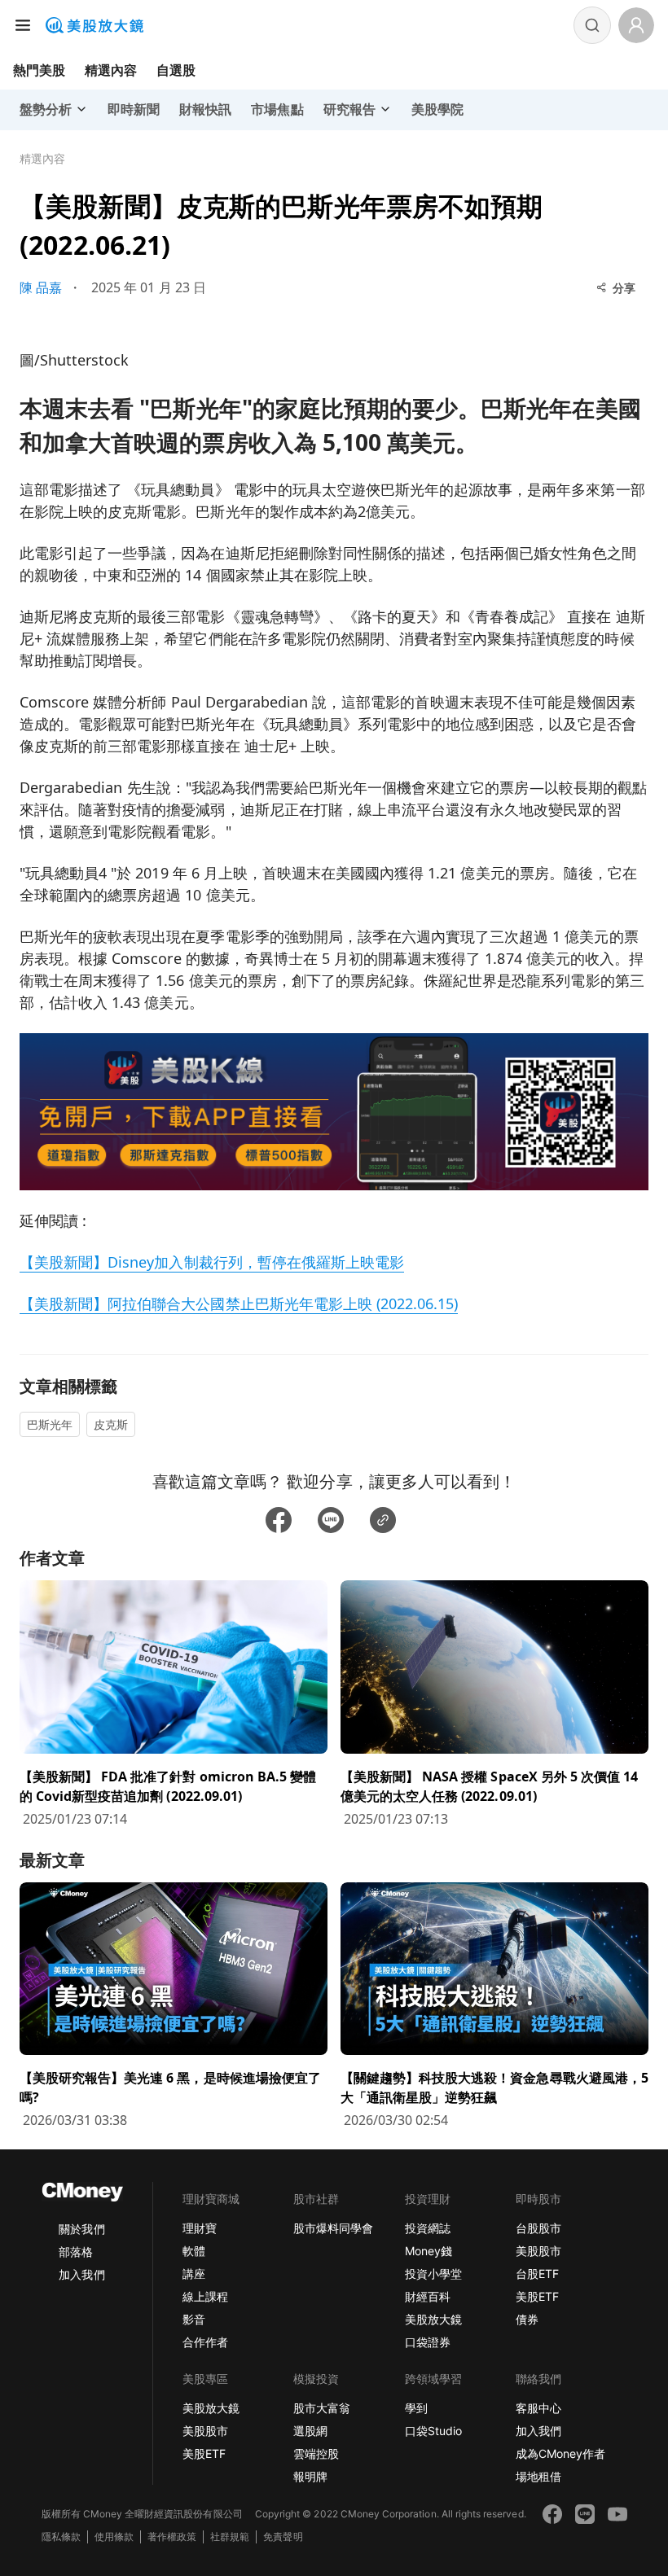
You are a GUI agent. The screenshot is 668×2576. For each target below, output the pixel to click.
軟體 (194, 2251)
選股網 (310, 2431)
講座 (194, 2274)
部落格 (76, 2252)
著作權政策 (172, 2537)
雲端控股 (316, 2453)
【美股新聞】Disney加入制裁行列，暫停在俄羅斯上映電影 (212, 1262)
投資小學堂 (433, 2274)
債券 (527, 2319)
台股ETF (537, 2274)
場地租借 (538, 2476)
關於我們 (81, 2229)
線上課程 (205, 2296)
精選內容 (111, 70)
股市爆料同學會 (333, 2228)
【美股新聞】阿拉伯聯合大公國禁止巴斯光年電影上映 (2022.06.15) (239, 1303)
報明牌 (310, 2476)
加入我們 (81, 2274)
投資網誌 (428, 2228)
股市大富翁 (322, 2408)
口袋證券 (428, 2342)
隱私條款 (61, 2537)
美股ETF (537, 2296)
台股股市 (538, 2228)
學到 (416, 2408)
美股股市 (538, 2251)
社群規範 (230, 2537)
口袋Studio (433, 2431)
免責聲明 (283, 2537)
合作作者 (205, 2342)
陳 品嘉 (41, 287)
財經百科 (428, 2296)
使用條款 (114, 2537)
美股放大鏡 (433, 2319)
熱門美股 (39, 70)
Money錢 (428, 2251)
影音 (194, 2319)
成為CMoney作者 (560, 2453)
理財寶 (200, 2228)
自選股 (176, 70)
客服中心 (538, 2408)
